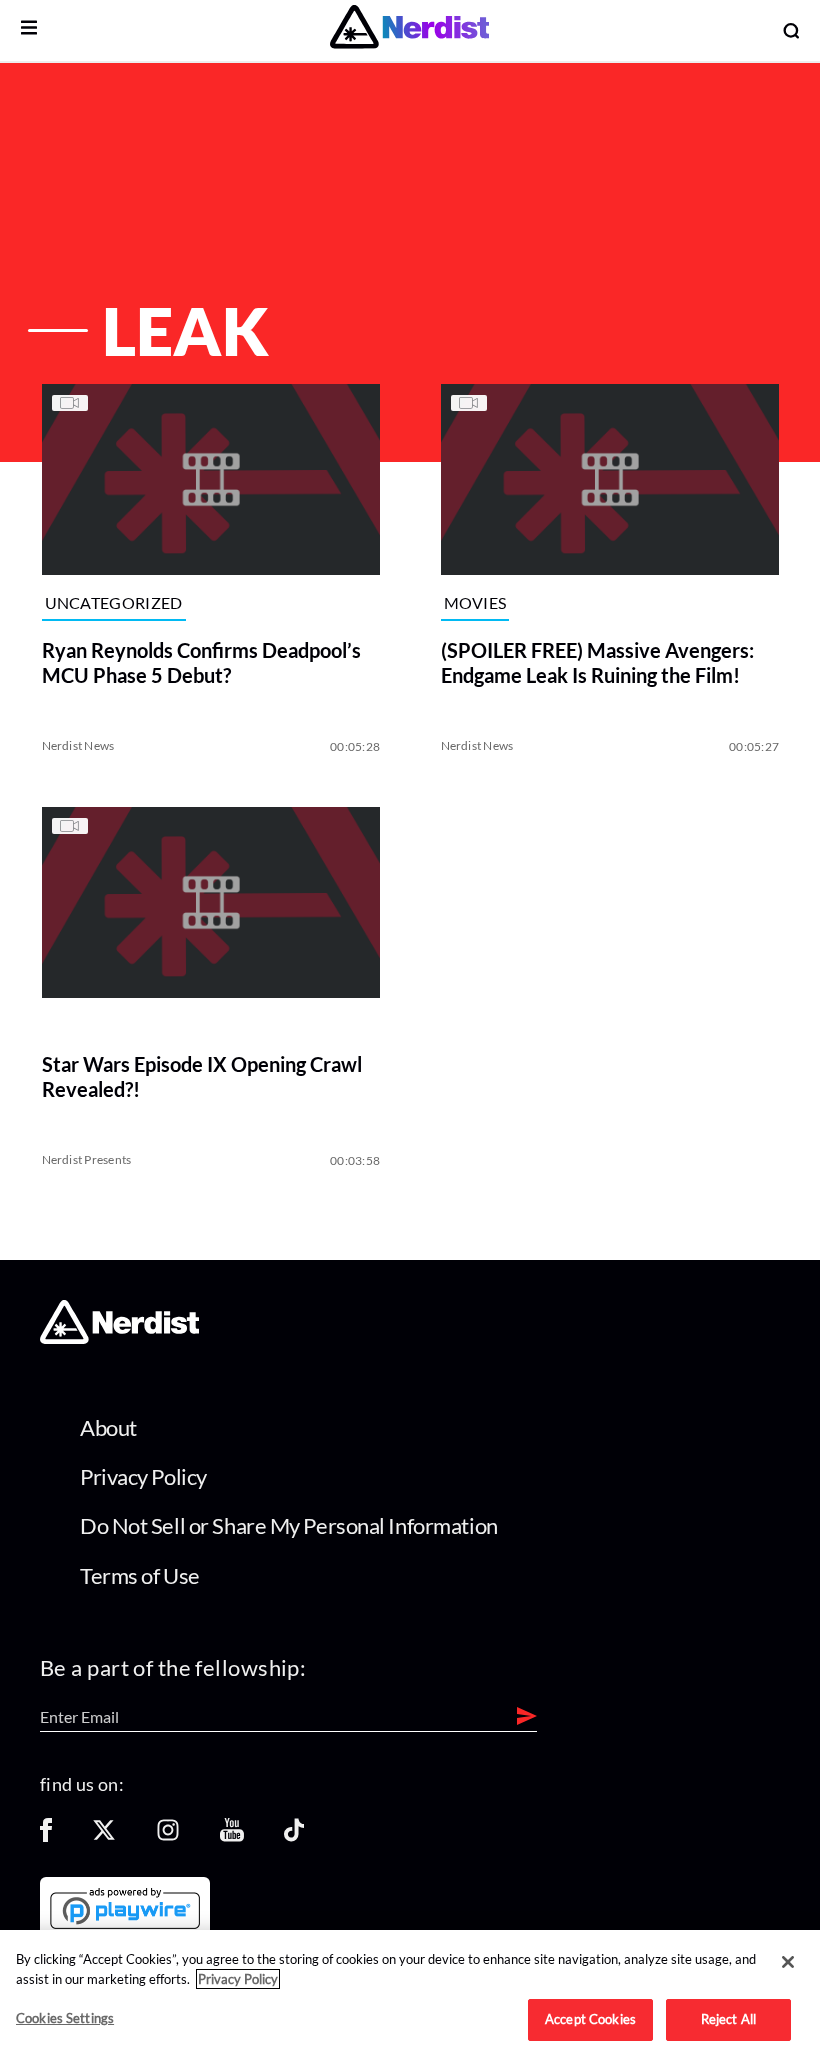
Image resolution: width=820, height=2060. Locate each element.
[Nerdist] (409, 30)
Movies (475, 602)
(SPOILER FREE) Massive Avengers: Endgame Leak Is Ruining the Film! (597, 661)
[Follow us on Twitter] (104, 1836)
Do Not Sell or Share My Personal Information (289, 1525)
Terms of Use (140, 1575)
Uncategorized (113, 602)
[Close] (788, 1962)
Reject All (728, 2019)
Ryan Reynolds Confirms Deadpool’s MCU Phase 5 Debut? (200, 661)
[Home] (119, 1338)
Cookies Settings (65, 2018)
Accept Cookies (590, 2019)
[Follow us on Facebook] (46, 1836)
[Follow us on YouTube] (232, 1836)
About (108, 1427)
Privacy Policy (143, 1476)
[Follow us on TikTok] (294, 1836)
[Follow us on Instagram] (168, 1836)
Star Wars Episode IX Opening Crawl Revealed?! (201, 1076)
